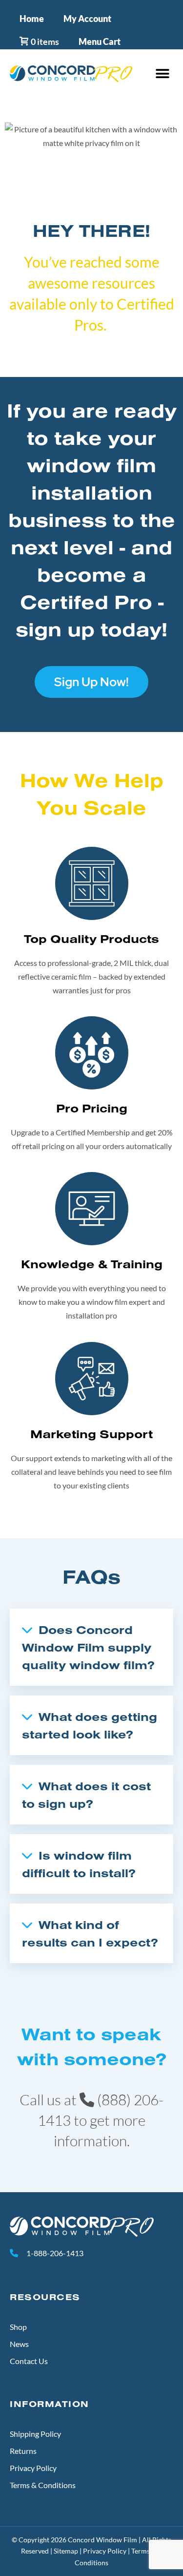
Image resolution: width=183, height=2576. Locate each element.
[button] (162, 74)
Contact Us (29, 2361)
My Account (87, 19)
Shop (18, 2327)
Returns (23, 2451)
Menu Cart (100, 42)
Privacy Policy (33, 2468)
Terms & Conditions (43, 2485)
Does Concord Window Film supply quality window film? (88, 1647)
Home (32, 19)
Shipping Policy (35, 2434)
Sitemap (66, 2551)
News (19, 2344)
